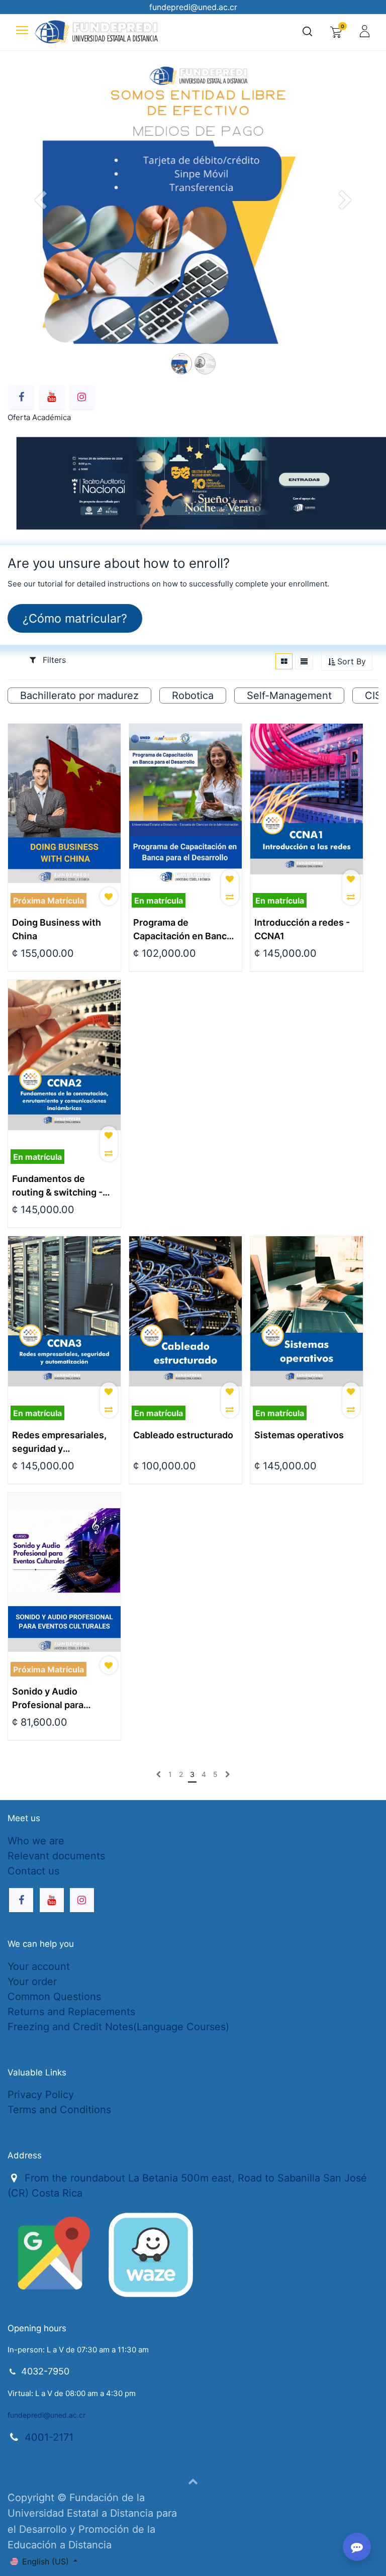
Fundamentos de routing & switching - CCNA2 (57, 1186)
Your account (39, 1966)
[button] (347, 662)
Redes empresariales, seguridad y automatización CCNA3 (63, 1443)
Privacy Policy (41, 2095)
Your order (32, 1981)
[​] (158, 1774)
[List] (304, 661)
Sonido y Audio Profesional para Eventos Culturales (54, 1699)
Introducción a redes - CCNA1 (302, 929)
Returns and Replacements (71, 2012)
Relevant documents (56, 1856)
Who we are (36, 1841)
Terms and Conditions (59, 2110)
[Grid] (284, 661)
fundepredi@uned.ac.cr (46, 2415)
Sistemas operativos (299, 1435)
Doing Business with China (57, 929)
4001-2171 (49, 2437)
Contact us (33, 1871)
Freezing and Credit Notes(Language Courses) (118, 2027)
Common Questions (54, 1997)
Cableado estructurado (183, 1435)
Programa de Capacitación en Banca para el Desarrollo (182, 930)
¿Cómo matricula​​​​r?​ (75, 618)
